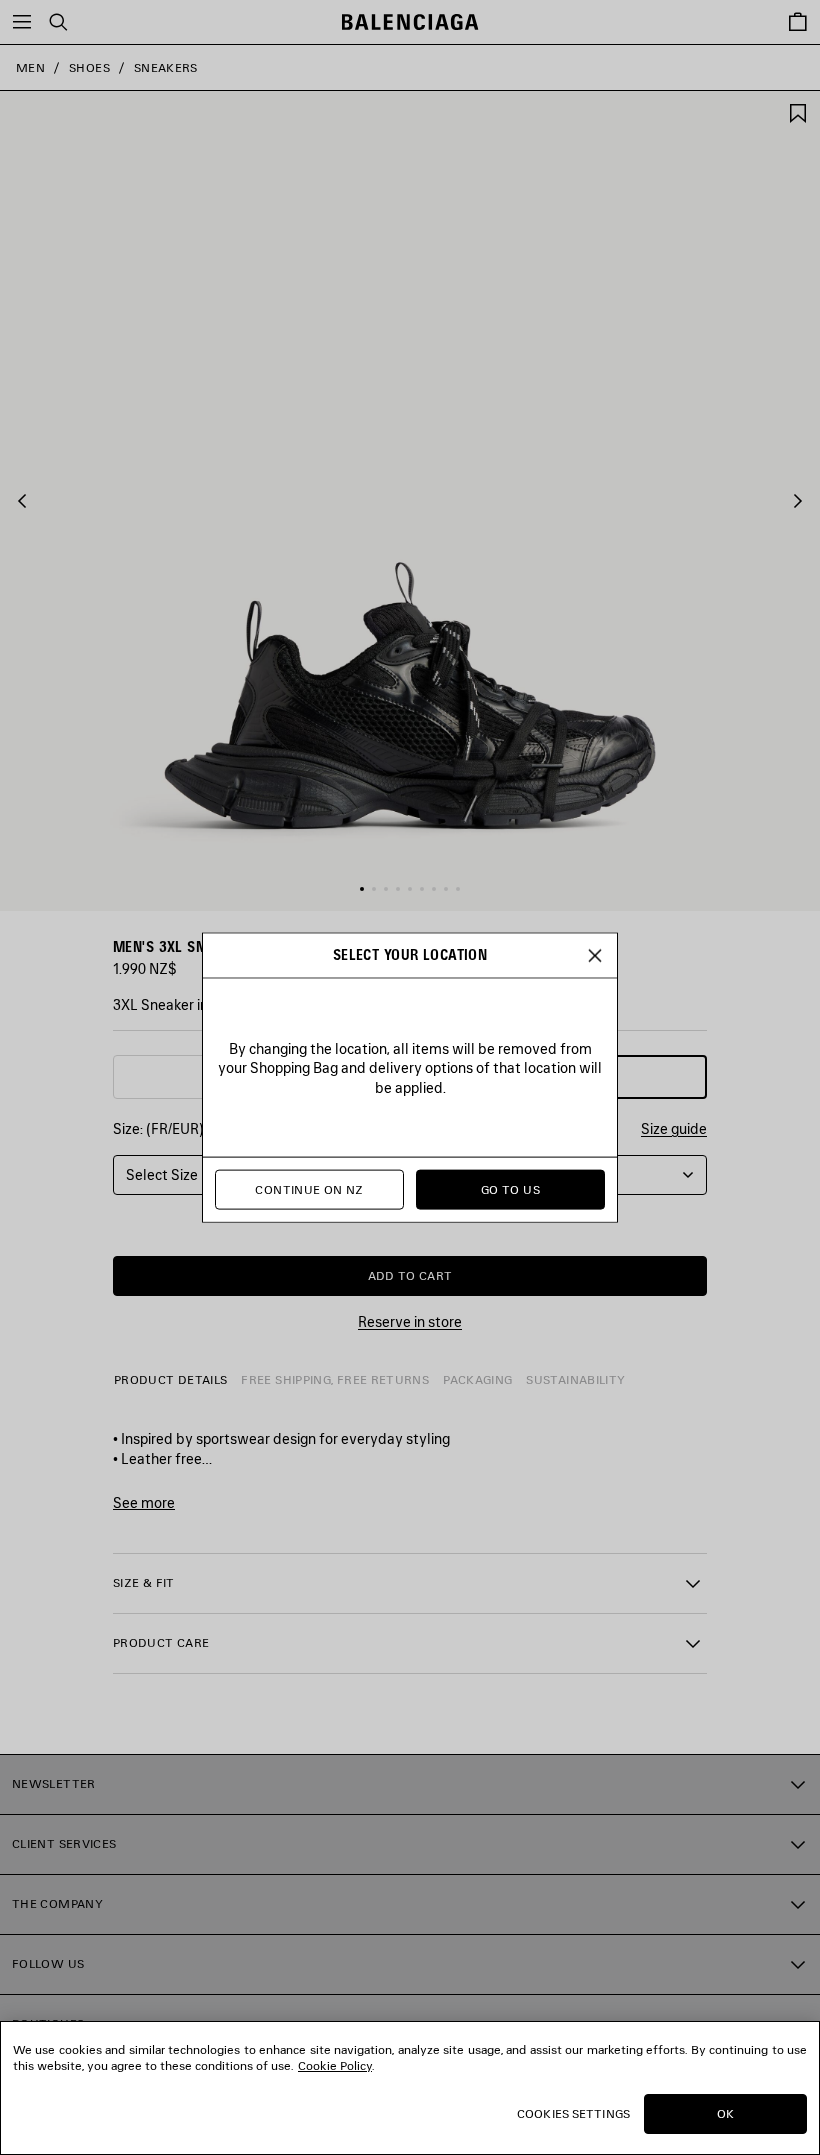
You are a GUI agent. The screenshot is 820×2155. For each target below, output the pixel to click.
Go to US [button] (510, 1189)
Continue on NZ (309, 1189)
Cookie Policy (335, 2065)
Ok (725, 2113)
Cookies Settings (573, 2113)
